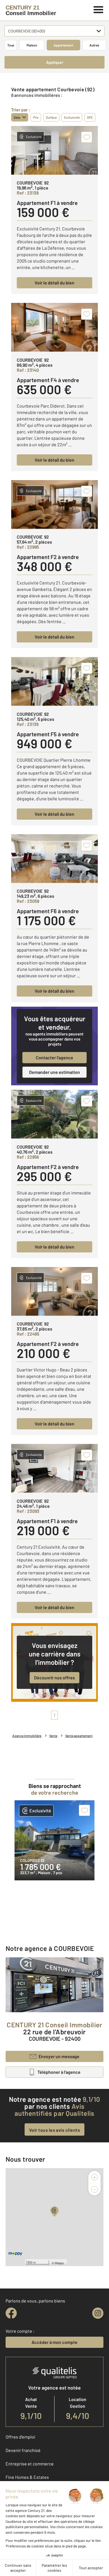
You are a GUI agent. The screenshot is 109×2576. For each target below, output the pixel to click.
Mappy (59, 2263)
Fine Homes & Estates (27, 2477)
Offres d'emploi (20, 2437)
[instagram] (98, 2313)
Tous (11, 45)
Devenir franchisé (23, 2450)
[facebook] (11, 2313)
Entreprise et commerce (30, 2464)
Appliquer (55, 62)
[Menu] (99, 9)
